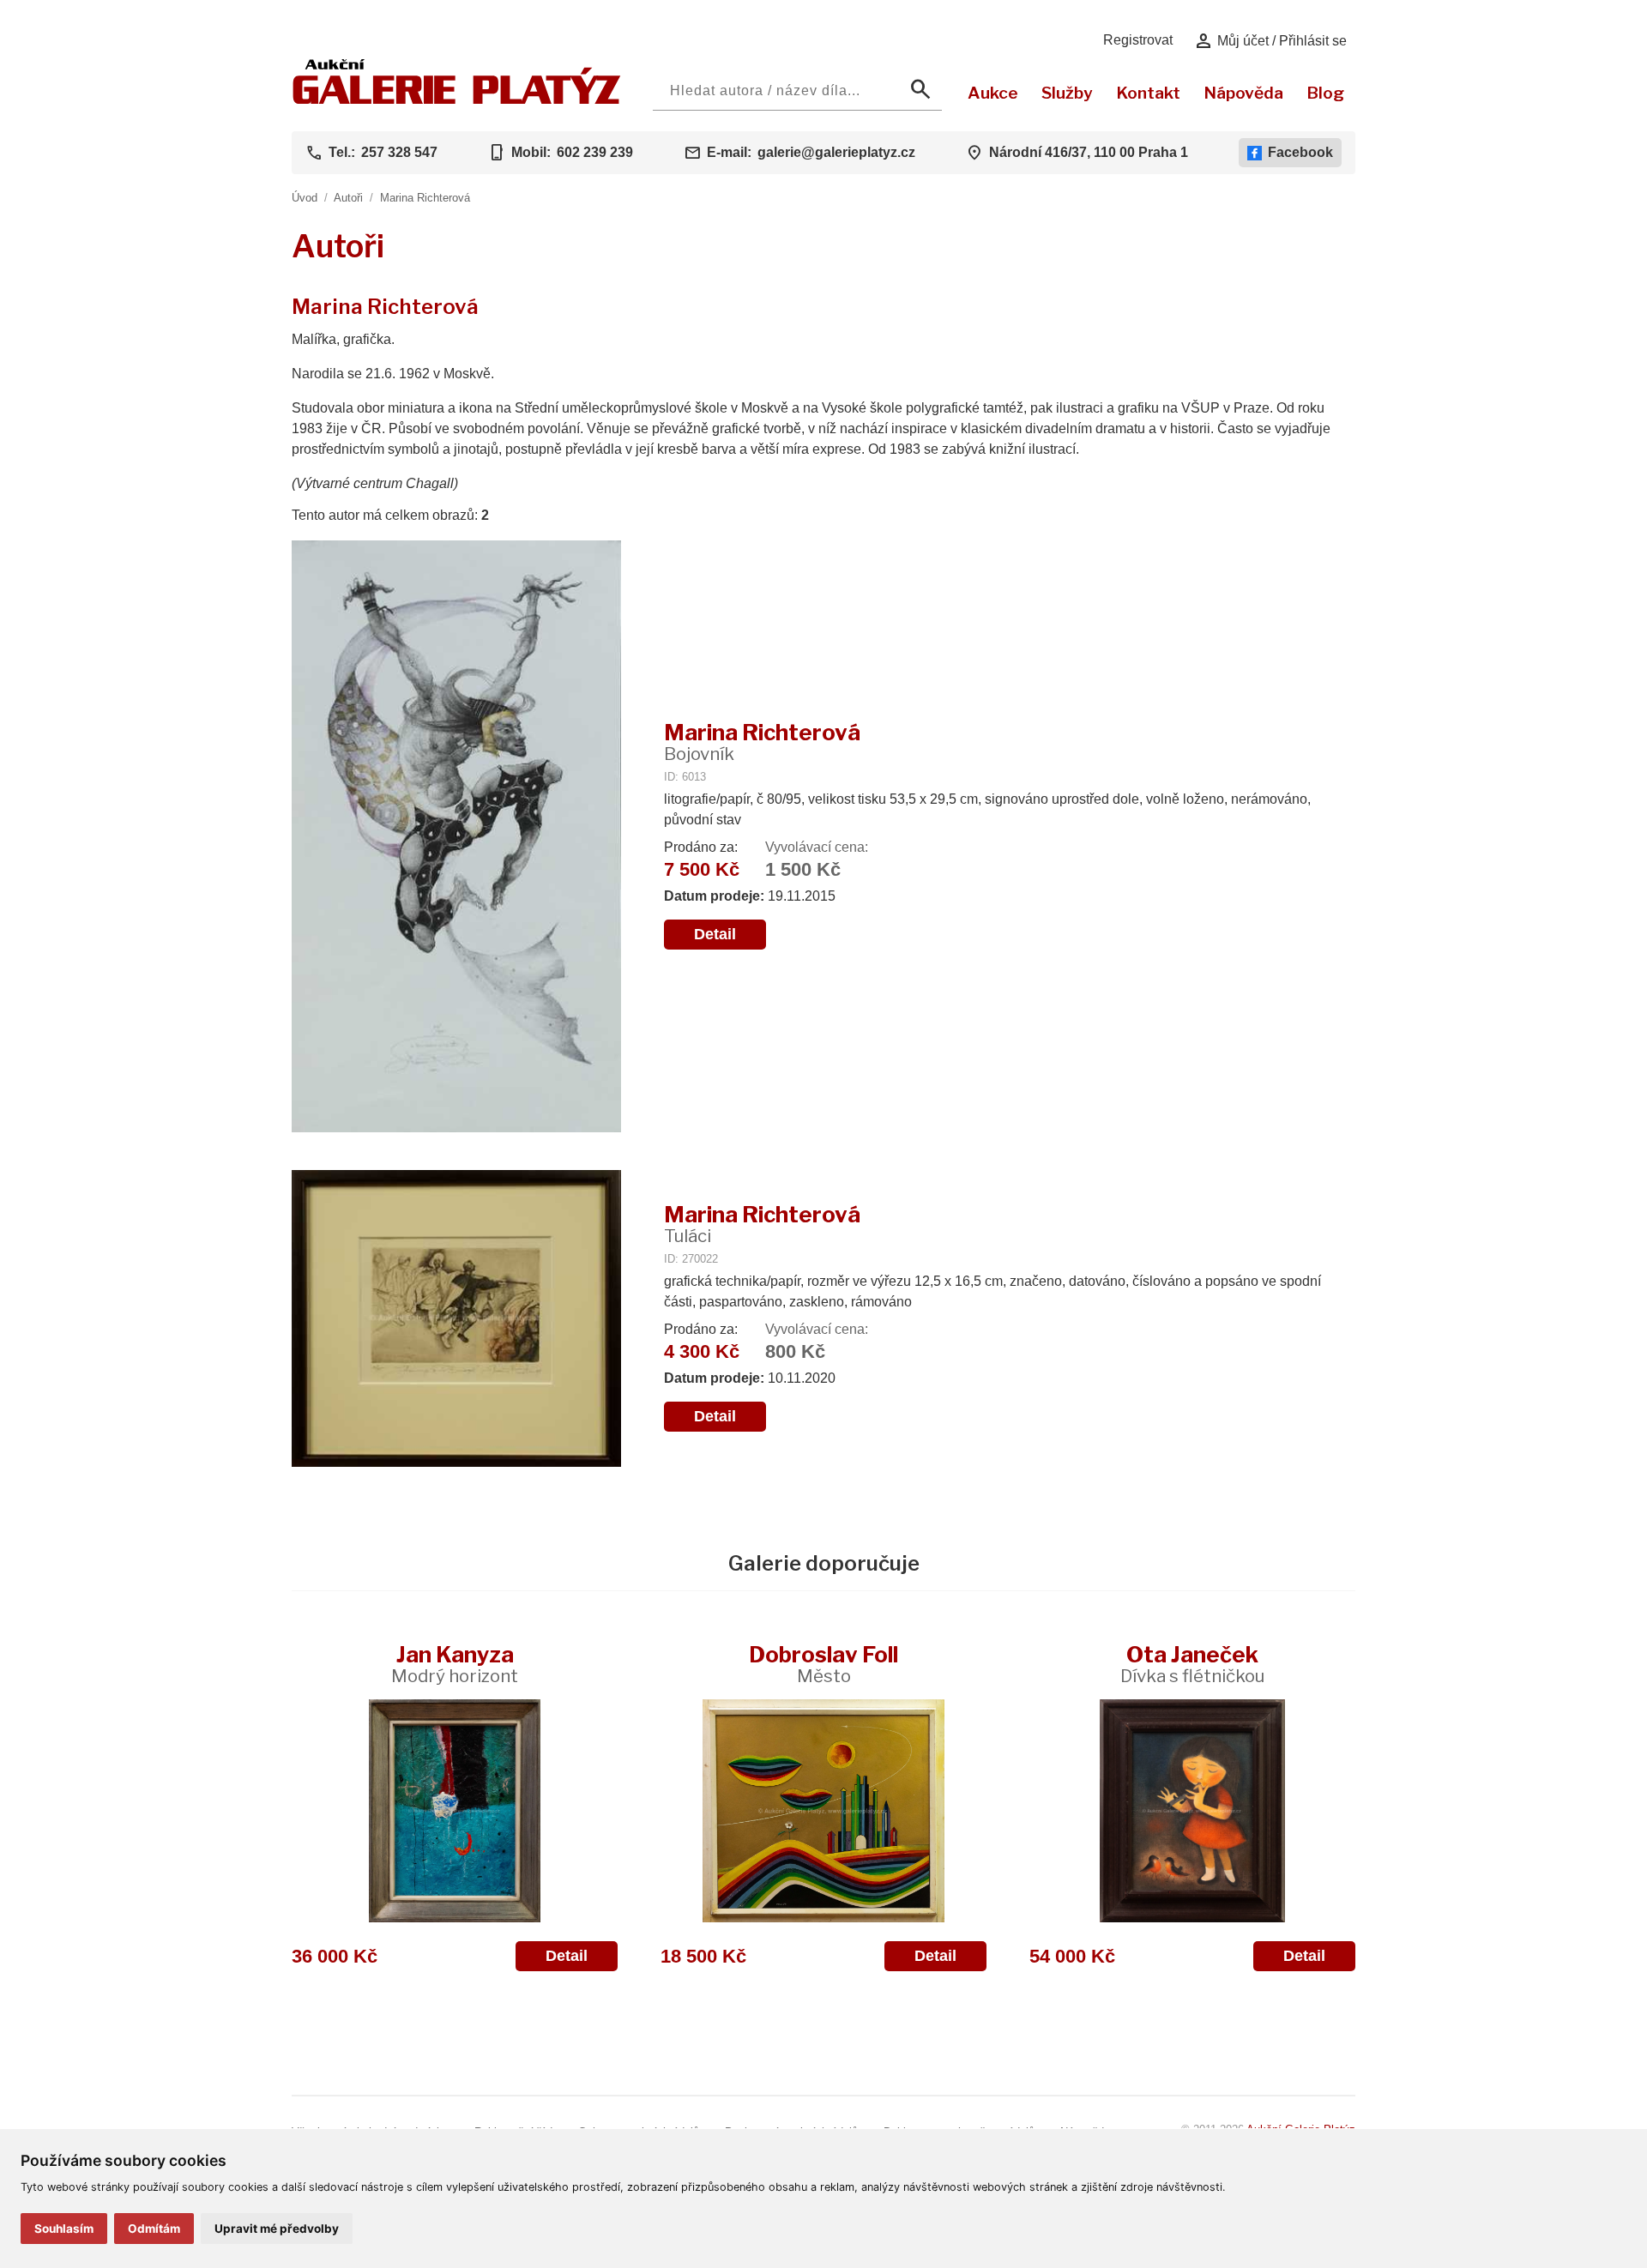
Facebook (1300, 152)
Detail (715, 934)
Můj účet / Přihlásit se (1270, 41)
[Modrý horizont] (455, 1811)
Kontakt (1148, 93)
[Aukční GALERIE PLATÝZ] (457, 100)
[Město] (823, 1811)
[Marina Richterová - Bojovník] (456, 838)
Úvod (305, 198)
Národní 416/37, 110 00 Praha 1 (1089, 152)
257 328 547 (399, 152)
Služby (1067, 93)
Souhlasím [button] (64, 2229)
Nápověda (1243, 93)
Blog (1325, 93)
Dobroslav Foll (823, 1664)
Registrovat (1138, 40)
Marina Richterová (425, 198)
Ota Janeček (1192, 1664)
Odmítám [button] (154, 2229)
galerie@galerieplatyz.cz (836, 152)
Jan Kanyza (455, 1664)
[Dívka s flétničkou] (1192, 1811)
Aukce (993, 93)
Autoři (348, 198)
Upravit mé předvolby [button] (277, 2229)
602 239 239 (595, 152)
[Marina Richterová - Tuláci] (456, 1321)
